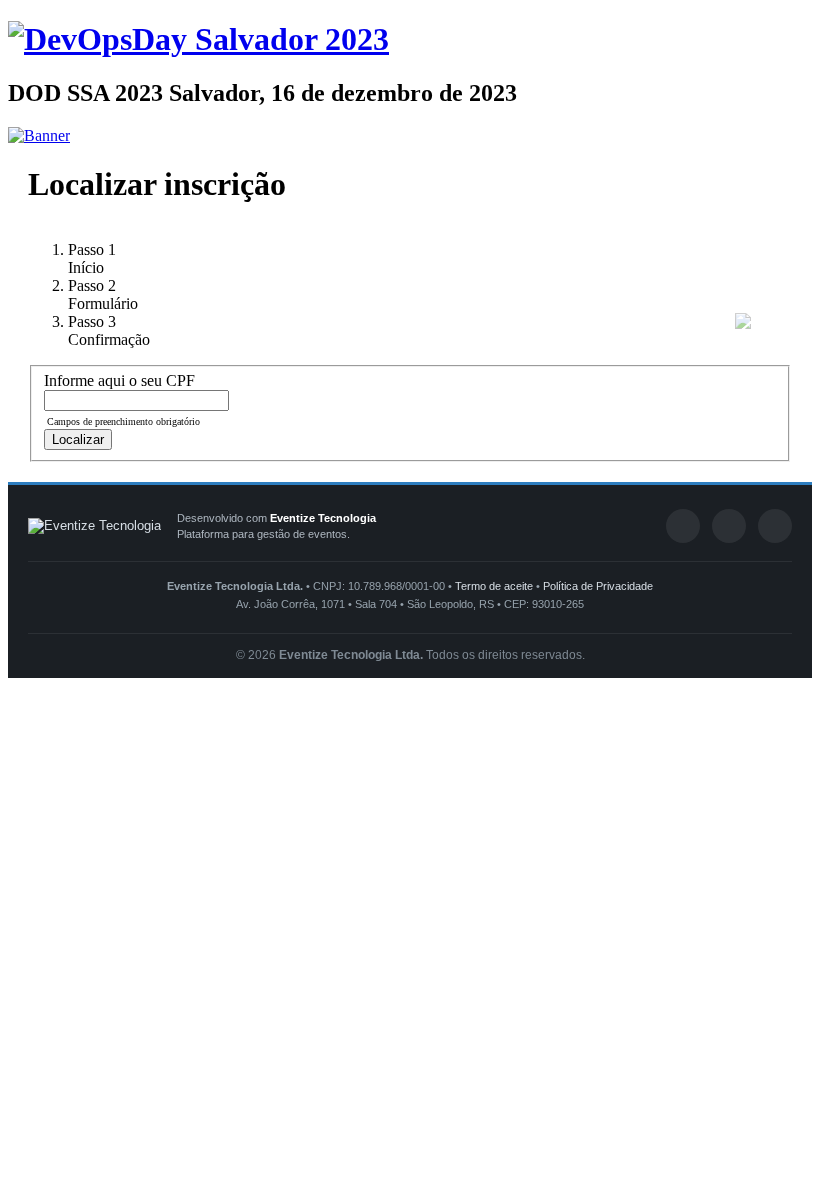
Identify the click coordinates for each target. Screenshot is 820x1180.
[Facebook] (683, 526)
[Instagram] (775, 526)
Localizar (78, 439)
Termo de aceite (494, 586)
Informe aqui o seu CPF (119, 380)
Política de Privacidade (598, 586)
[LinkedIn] (729, 526)
